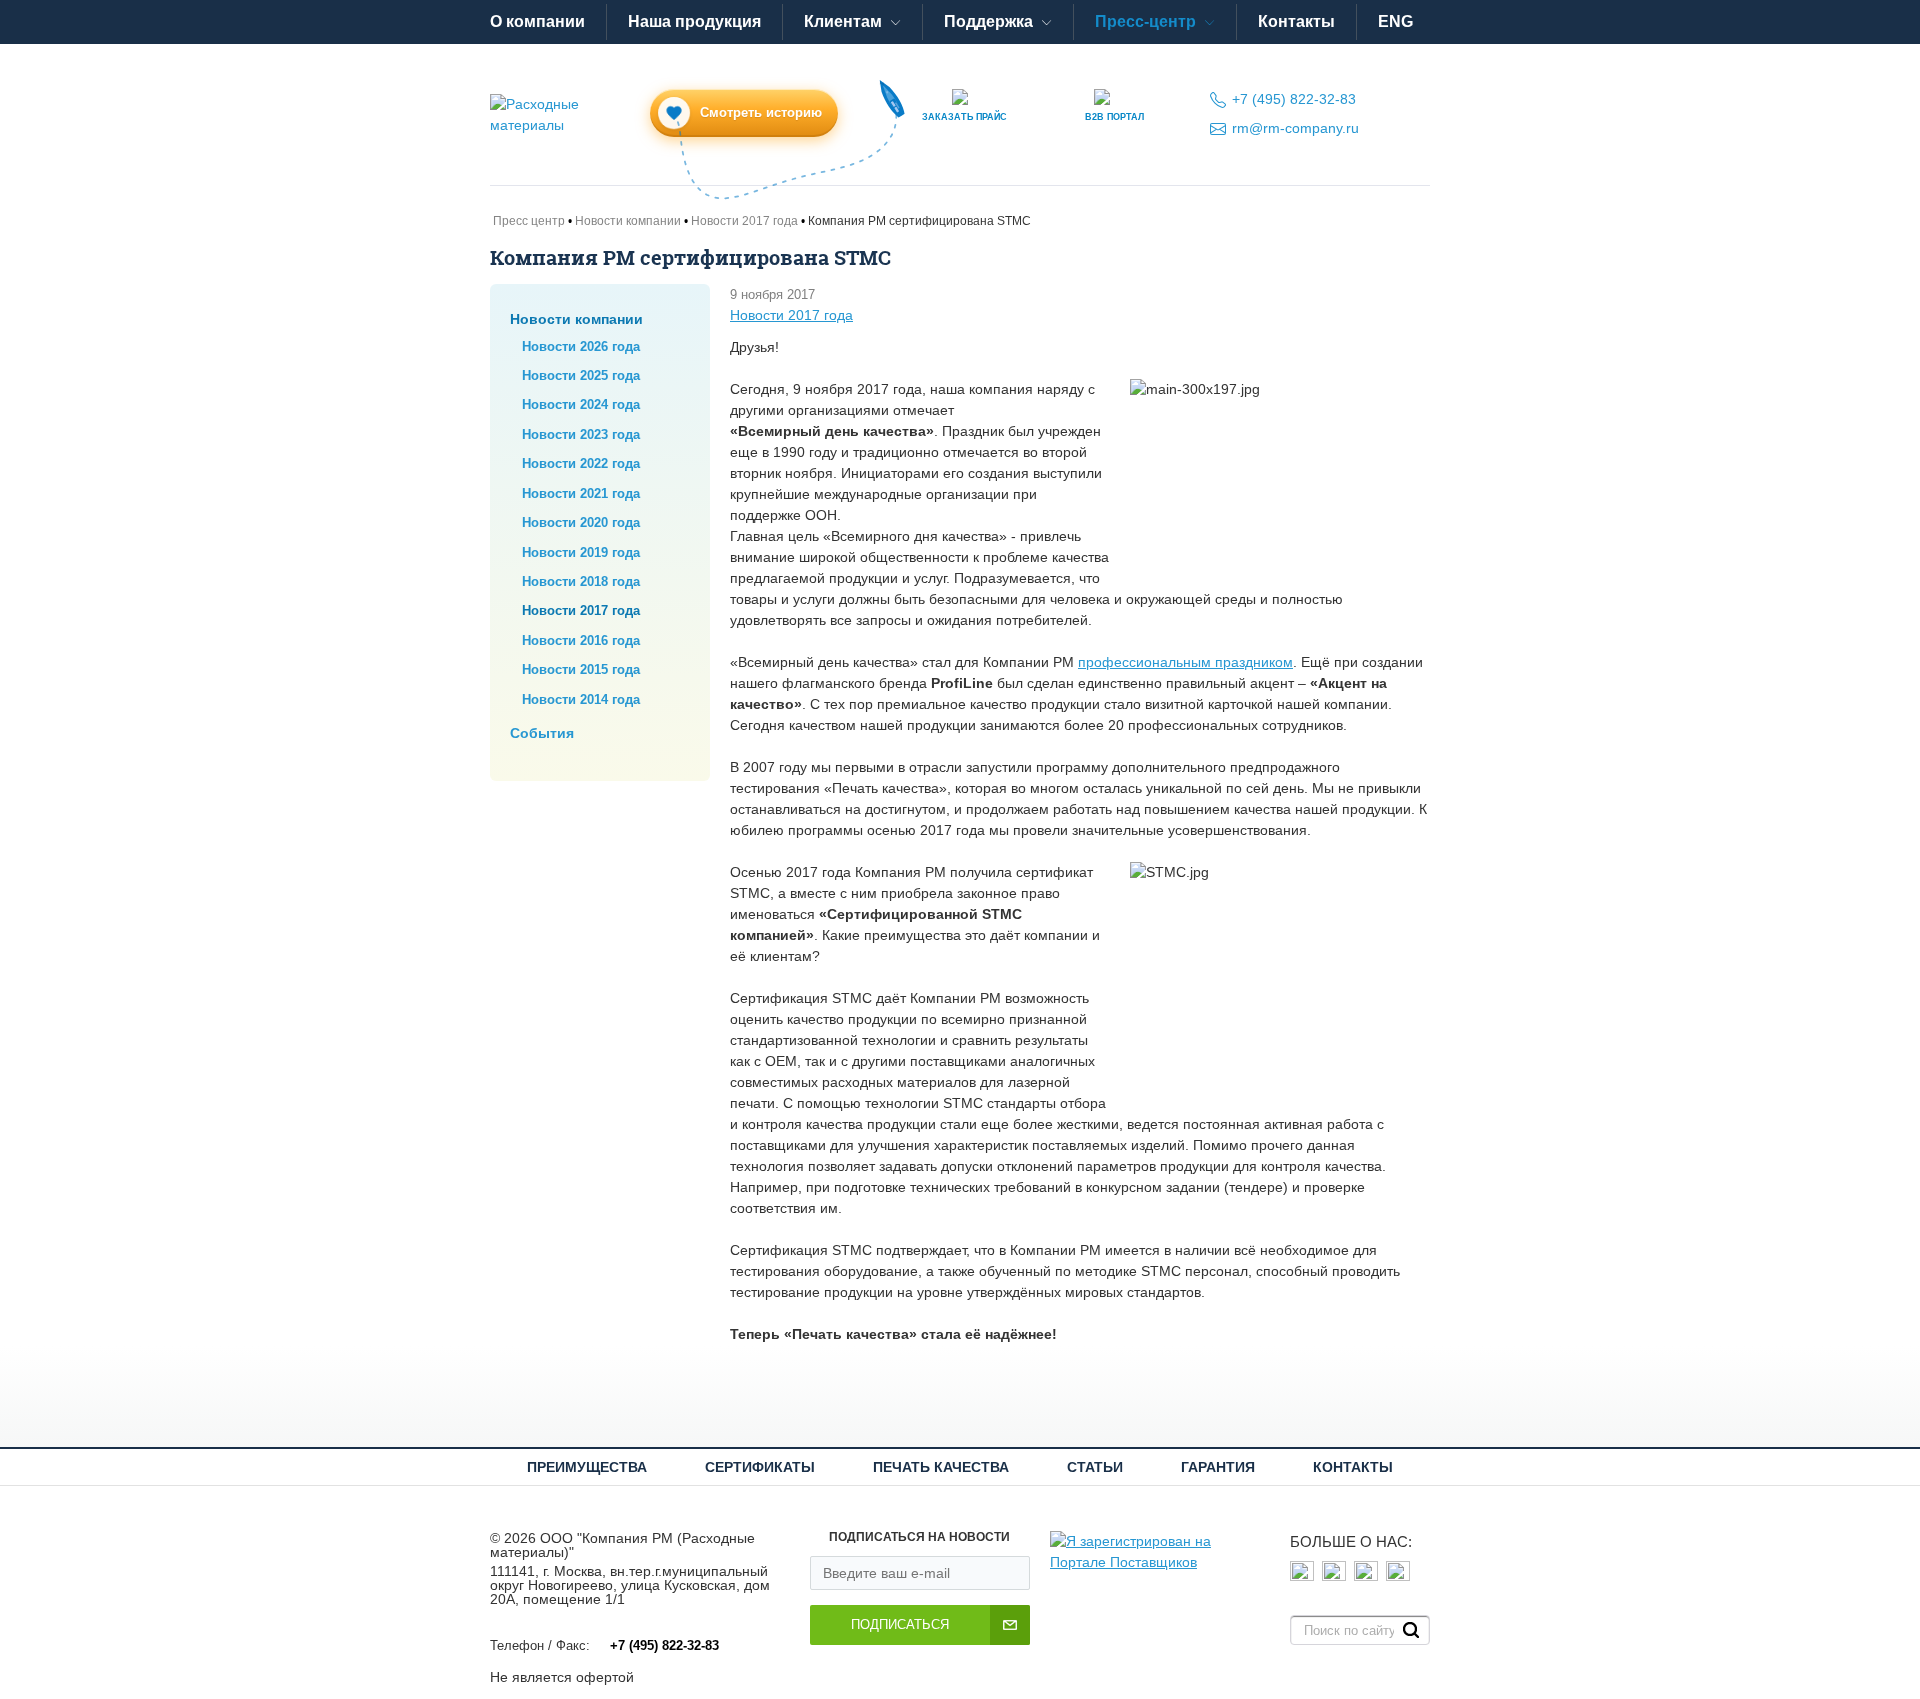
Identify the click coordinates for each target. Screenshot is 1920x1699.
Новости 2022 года (581, 463)
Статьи (1095, 1467)
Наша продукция (694, 21)
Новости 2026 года (581, 346)
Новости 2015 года (581, 669)
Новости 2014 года (581, 699)
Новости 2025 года (581, 375)
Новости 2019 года (581, 552)
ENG (1395, 21)
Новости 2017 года (581, 610)
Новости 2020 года (581, 522)
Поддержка (988, 21)
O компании (537, 21)
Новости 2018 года (581, 581)
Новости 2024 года (581, 404)
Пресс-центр (1145, 21)
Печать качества (941, 1467)
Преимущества (587, 1467)
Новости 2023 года (581, 434)
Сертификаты (760, 1467)
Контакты (1296, 21)
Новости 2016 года (581, 640)
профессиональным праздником (1185, 662)
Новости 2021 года (581, 493)
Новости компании (576, 319)
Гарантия (1218, 1467)
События (542, 733)
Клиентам (843, 21)
